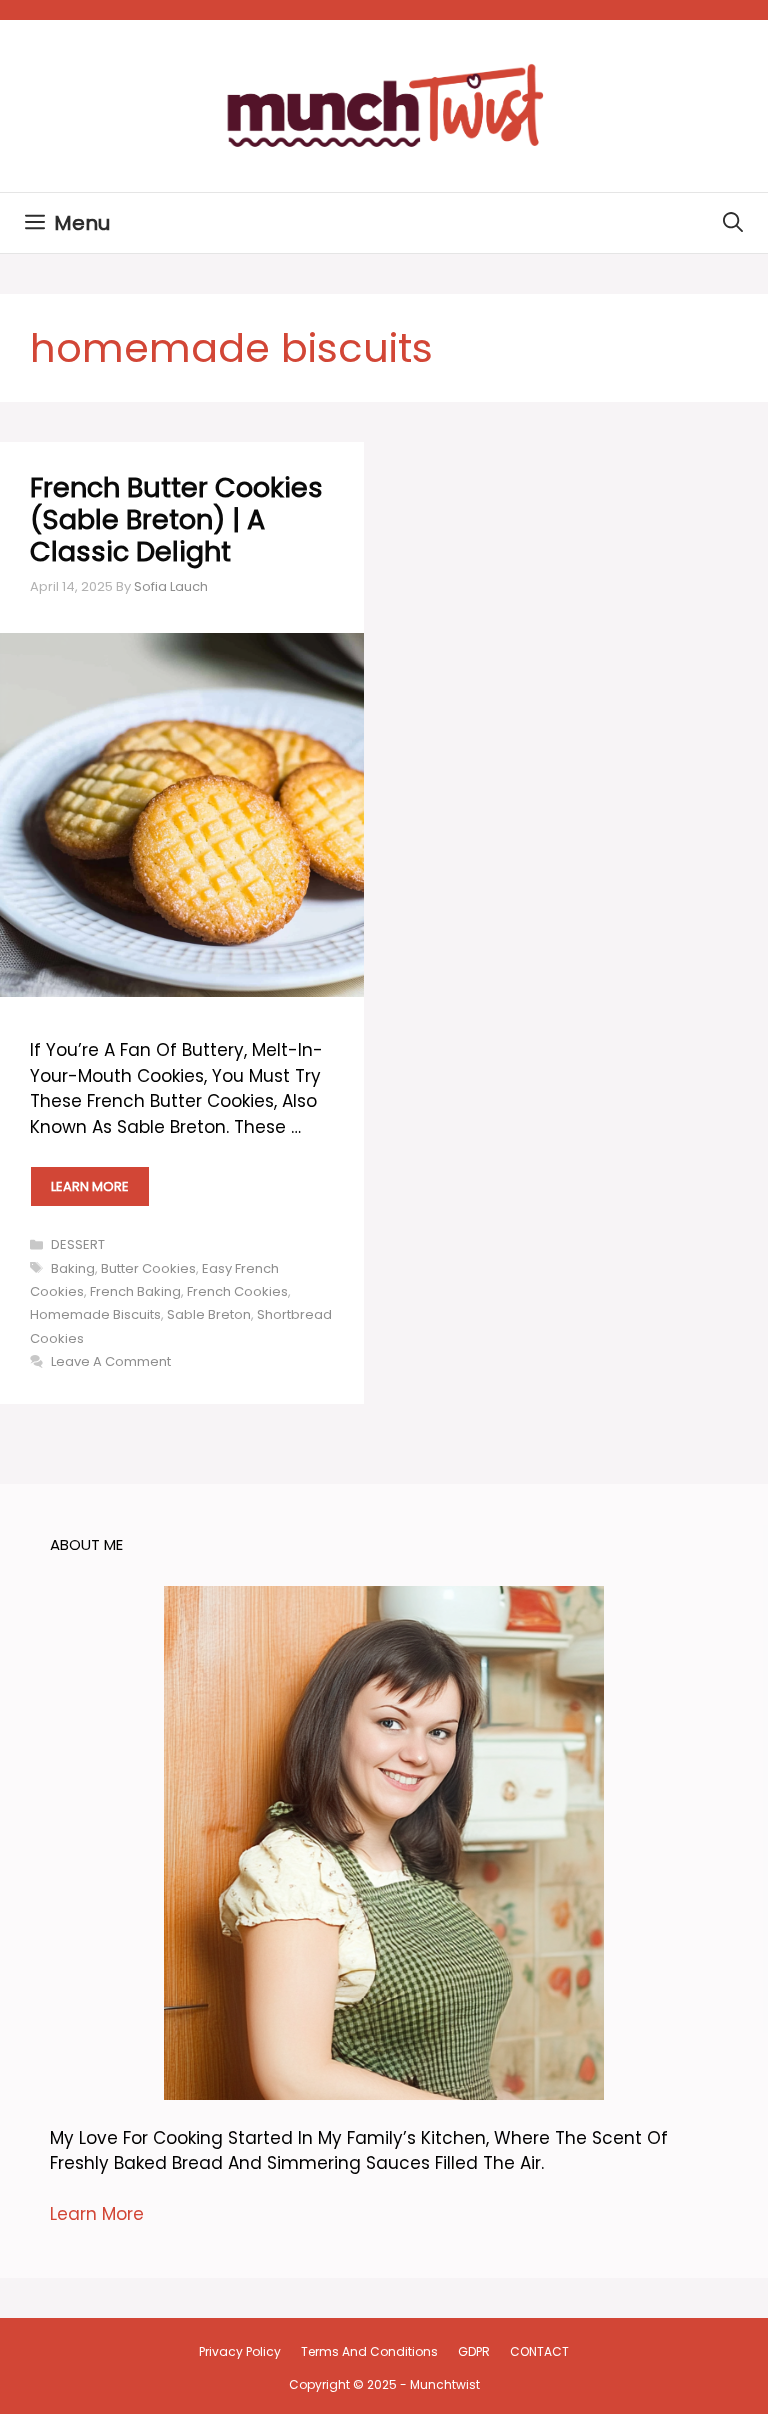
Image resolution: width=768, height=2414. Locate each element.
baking (73, 1268)
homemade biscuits (95, 1314)
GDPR (474, 2351)
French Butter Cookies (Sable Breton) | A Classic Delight (176, 520)
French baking (135, 1291)
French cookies (237, 1291)
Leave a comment (111, 1361)
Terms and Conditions (369, 2351)
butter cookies (148, 1268)
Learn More (97, 2214)
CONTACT (539, 2351)
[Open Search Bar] (733, 223)
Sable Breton (209, 1314)
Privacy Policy (240, 2351)
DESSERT (78, 1244)
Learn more (90, 1186)
